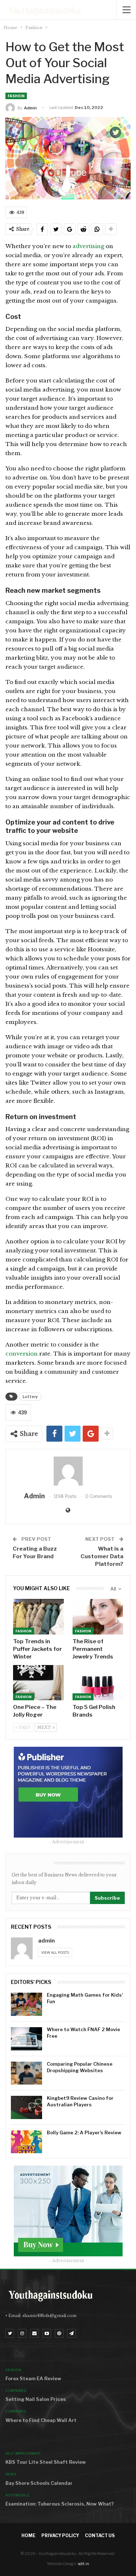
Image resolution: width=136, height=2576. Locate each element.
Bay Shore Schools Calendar (39, 2483)
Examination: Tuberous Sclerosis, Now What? (60, 2504)
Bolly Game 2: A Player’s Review (84, 2133)
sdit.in (84, 2564)
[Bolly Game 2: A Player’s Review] (26, 2142)
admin (46, 1941)
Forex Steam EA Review (33, 2378)
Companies (16, 2391)
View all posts (55, 1952)
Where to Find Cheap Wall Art (41, 2420)
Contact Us (100, 2536)
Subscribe (107, 1898)
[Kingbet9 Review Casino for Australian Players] (26, 2107)
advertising (88, 246)
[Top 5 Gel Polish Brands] (98, 1683)
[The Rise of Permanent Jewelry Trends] (98, 1617)
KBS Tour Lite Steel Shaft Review (46, 2462)
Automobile (17, 2495)
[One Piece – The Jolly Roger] (38, 1683)
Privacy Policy (60, 2536)
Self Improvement (23, 2453)
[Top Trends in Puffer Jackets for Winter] (38, 1617)
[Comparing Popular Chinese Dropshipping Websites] (26, 2073)
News (11, 2474)
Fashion (16, 96)
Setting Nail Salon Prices (36, 2399)
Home (28, 2536)
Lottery (30, 1397)
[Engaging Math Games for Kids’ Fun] (26, 2004)
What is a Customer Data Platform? (102, 1556)
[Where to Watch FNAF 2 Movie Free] (26, 2039)
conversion (22, 1354)
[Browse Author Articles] (68, 1471)
